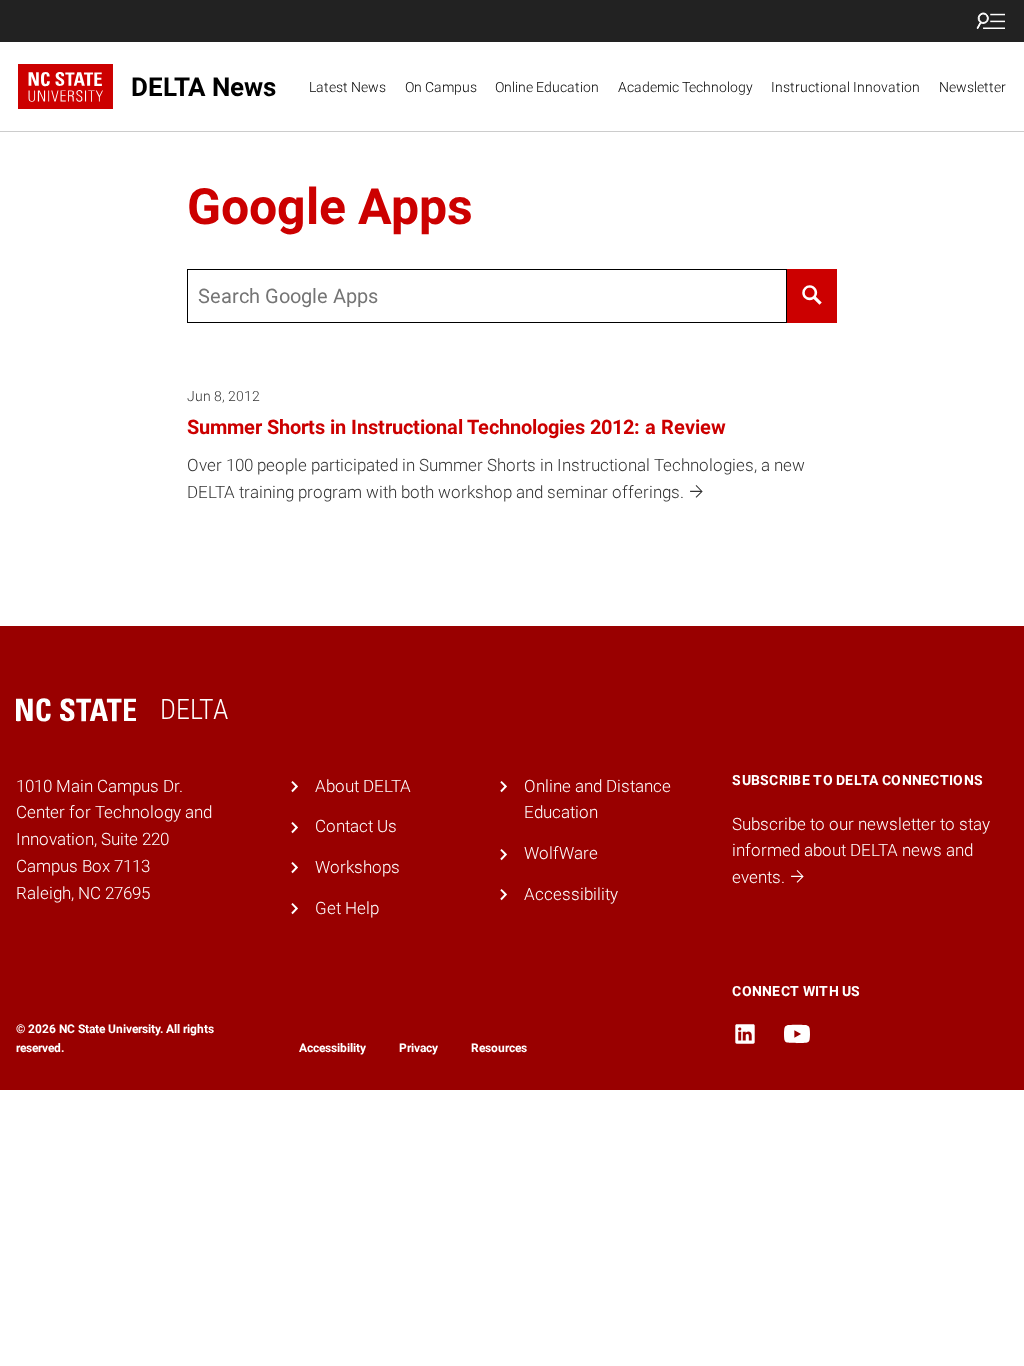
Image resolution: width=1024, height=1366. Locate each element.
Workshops (357, 867)
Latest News (347, 87)
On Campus (441, 87)
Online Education (547, 87)
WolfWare (561, 853)
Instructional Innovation (845, 87)
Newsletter (972, 87)
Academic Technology (685, 87)
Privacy (418, 1048)
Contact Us (356, 826)
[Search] (812, 296)
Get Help (347, 908)
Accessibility (571, 894)
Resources (499, 1048)
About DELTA (363, 786)
